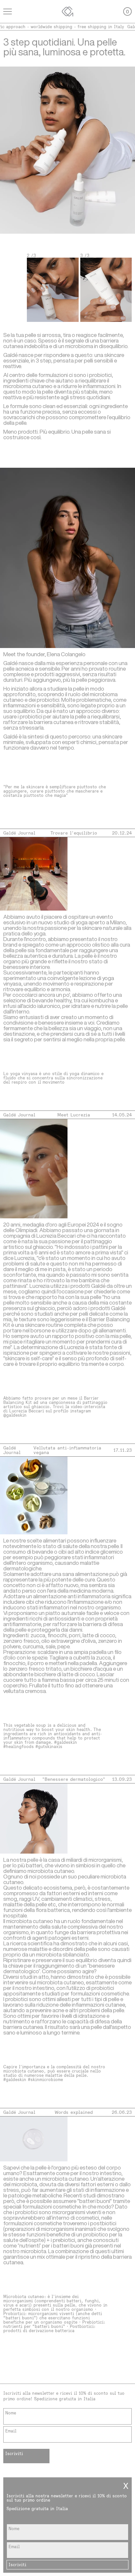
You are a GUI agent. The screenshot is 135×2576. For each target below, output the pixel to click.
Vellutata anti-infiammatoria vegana (67, 1450)
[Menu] (8, 11)
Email (11, 2431)
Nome (11, 2413)
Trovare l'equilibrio (74, 833)
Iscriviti (14, 2454)
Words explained (74, 2112)
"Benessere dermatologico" (74, 1779)
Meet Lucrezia (74, 1115)
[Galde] (67, 11)
